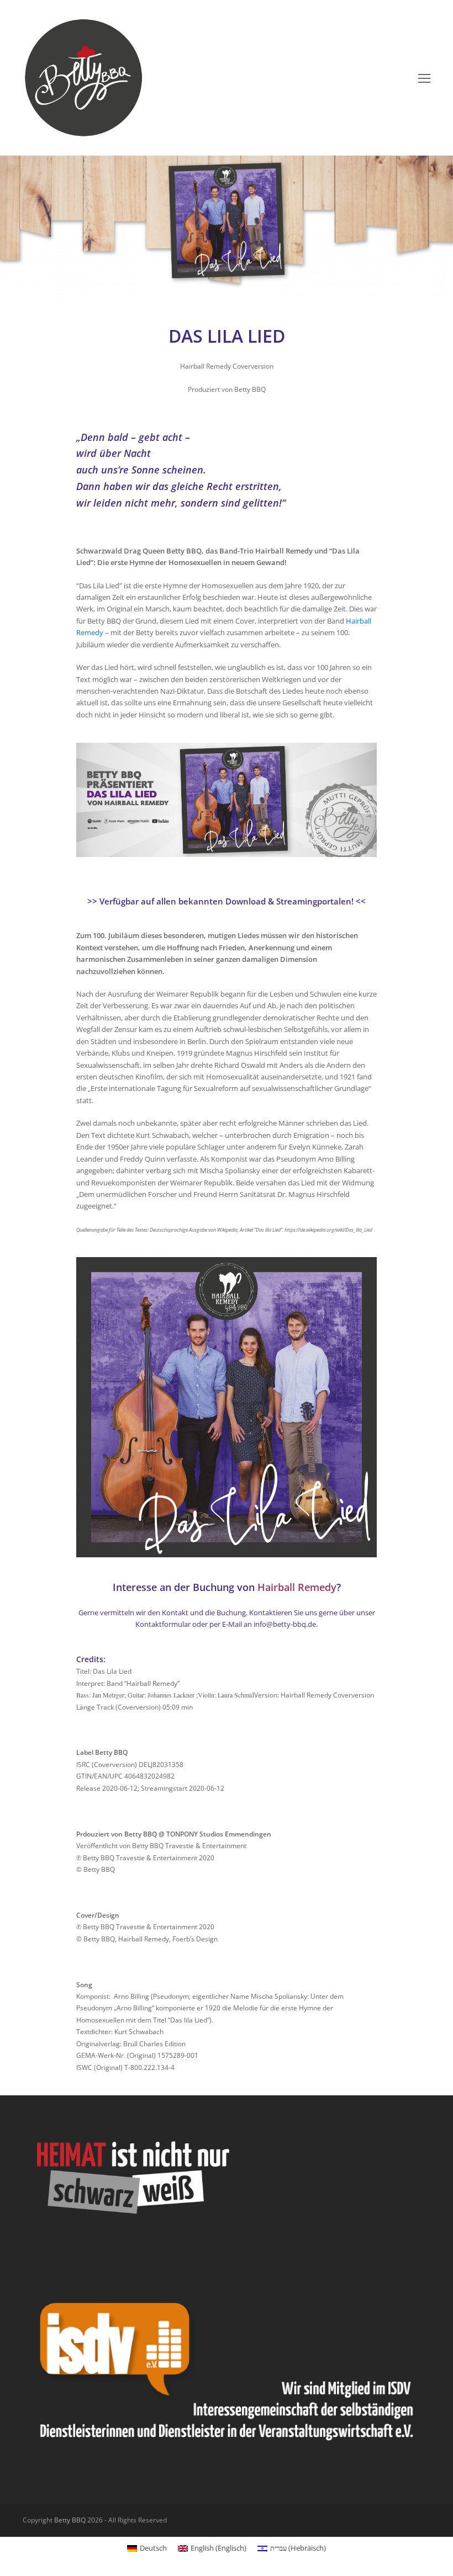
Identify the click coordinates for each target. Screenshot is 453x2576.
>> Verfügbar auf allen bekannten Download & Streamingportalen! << (227, 901)
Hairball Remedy (297, 1587)
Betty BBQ (70, 2520)
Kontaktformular (163, 1624)
